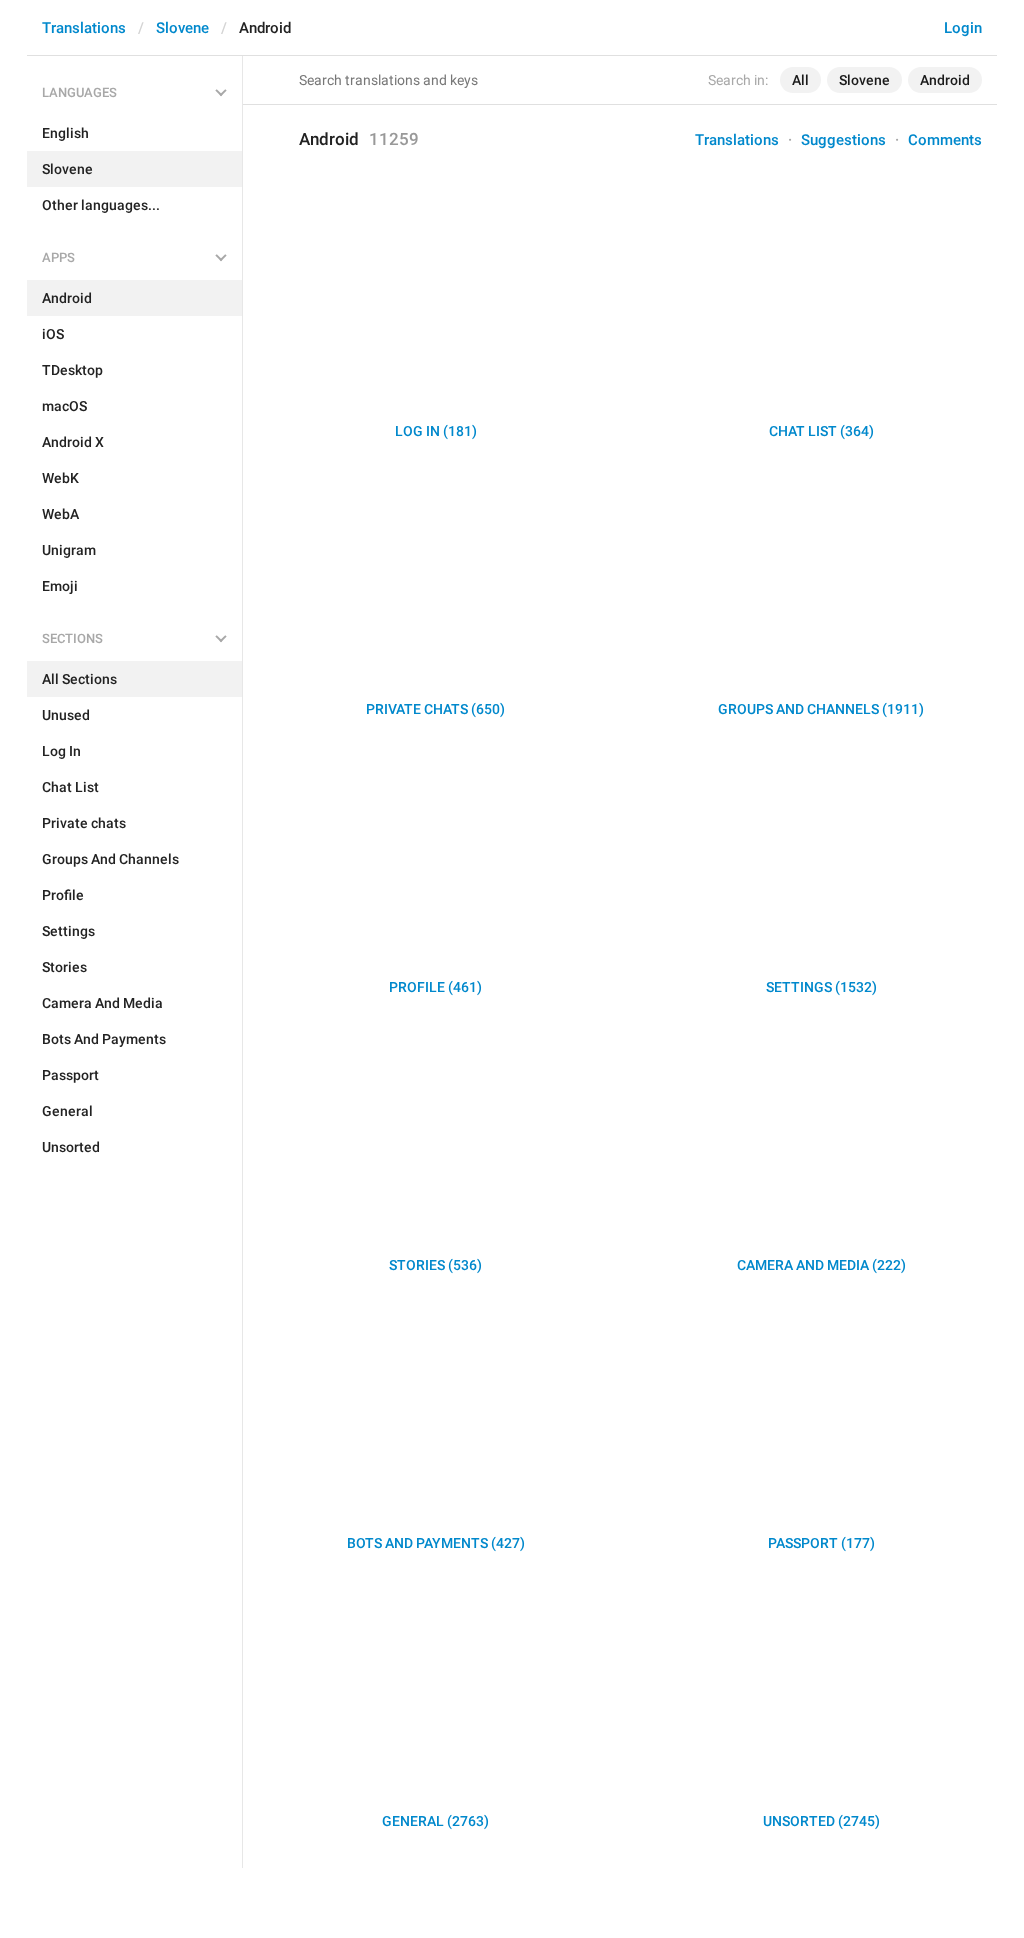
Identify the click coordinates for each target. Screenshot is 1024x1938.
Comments (945, 140)
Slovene (182, 28)
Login (963, 28)
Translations (84, 28)
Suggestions (843, 140)
